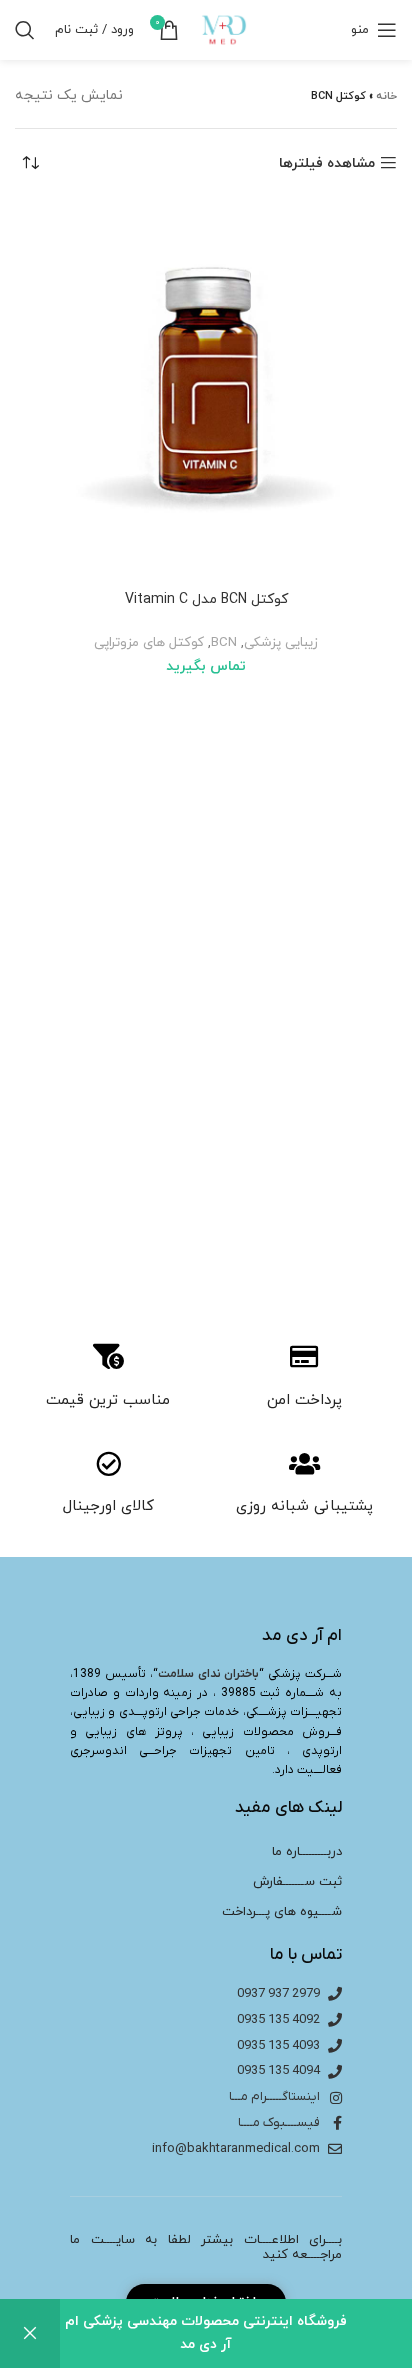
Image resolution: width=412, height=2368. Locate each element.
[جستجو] (25, 30)
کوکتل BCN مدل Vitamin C (206, 599)
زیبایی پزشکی (281, 642)
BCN (224, 642)
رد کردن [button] (30, 2333)
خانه (386, 96)
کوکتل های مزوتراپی (149, 642)
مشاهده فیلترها (327, 163)
